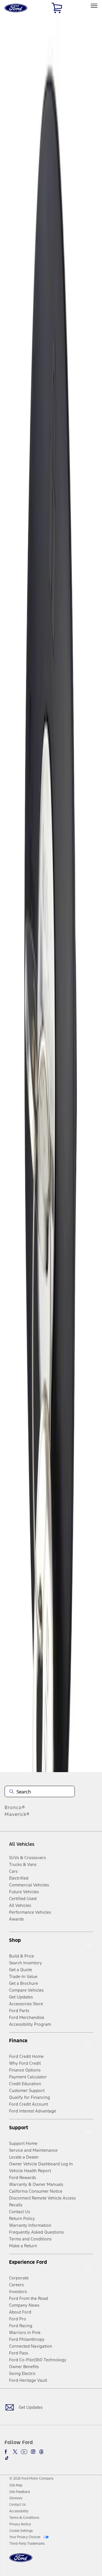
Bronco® (15, 1807)
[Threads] (41, 2452)
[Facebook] (7, 2452)
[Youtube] (24, 2452)
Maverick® (17, 1814)
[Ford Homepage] (21, 2561)
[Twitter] (15, 2452)
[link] (16, 2485)
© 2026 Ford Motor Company (31, 2478)
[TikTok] (7, 2458)
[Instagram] (33, 2452)
